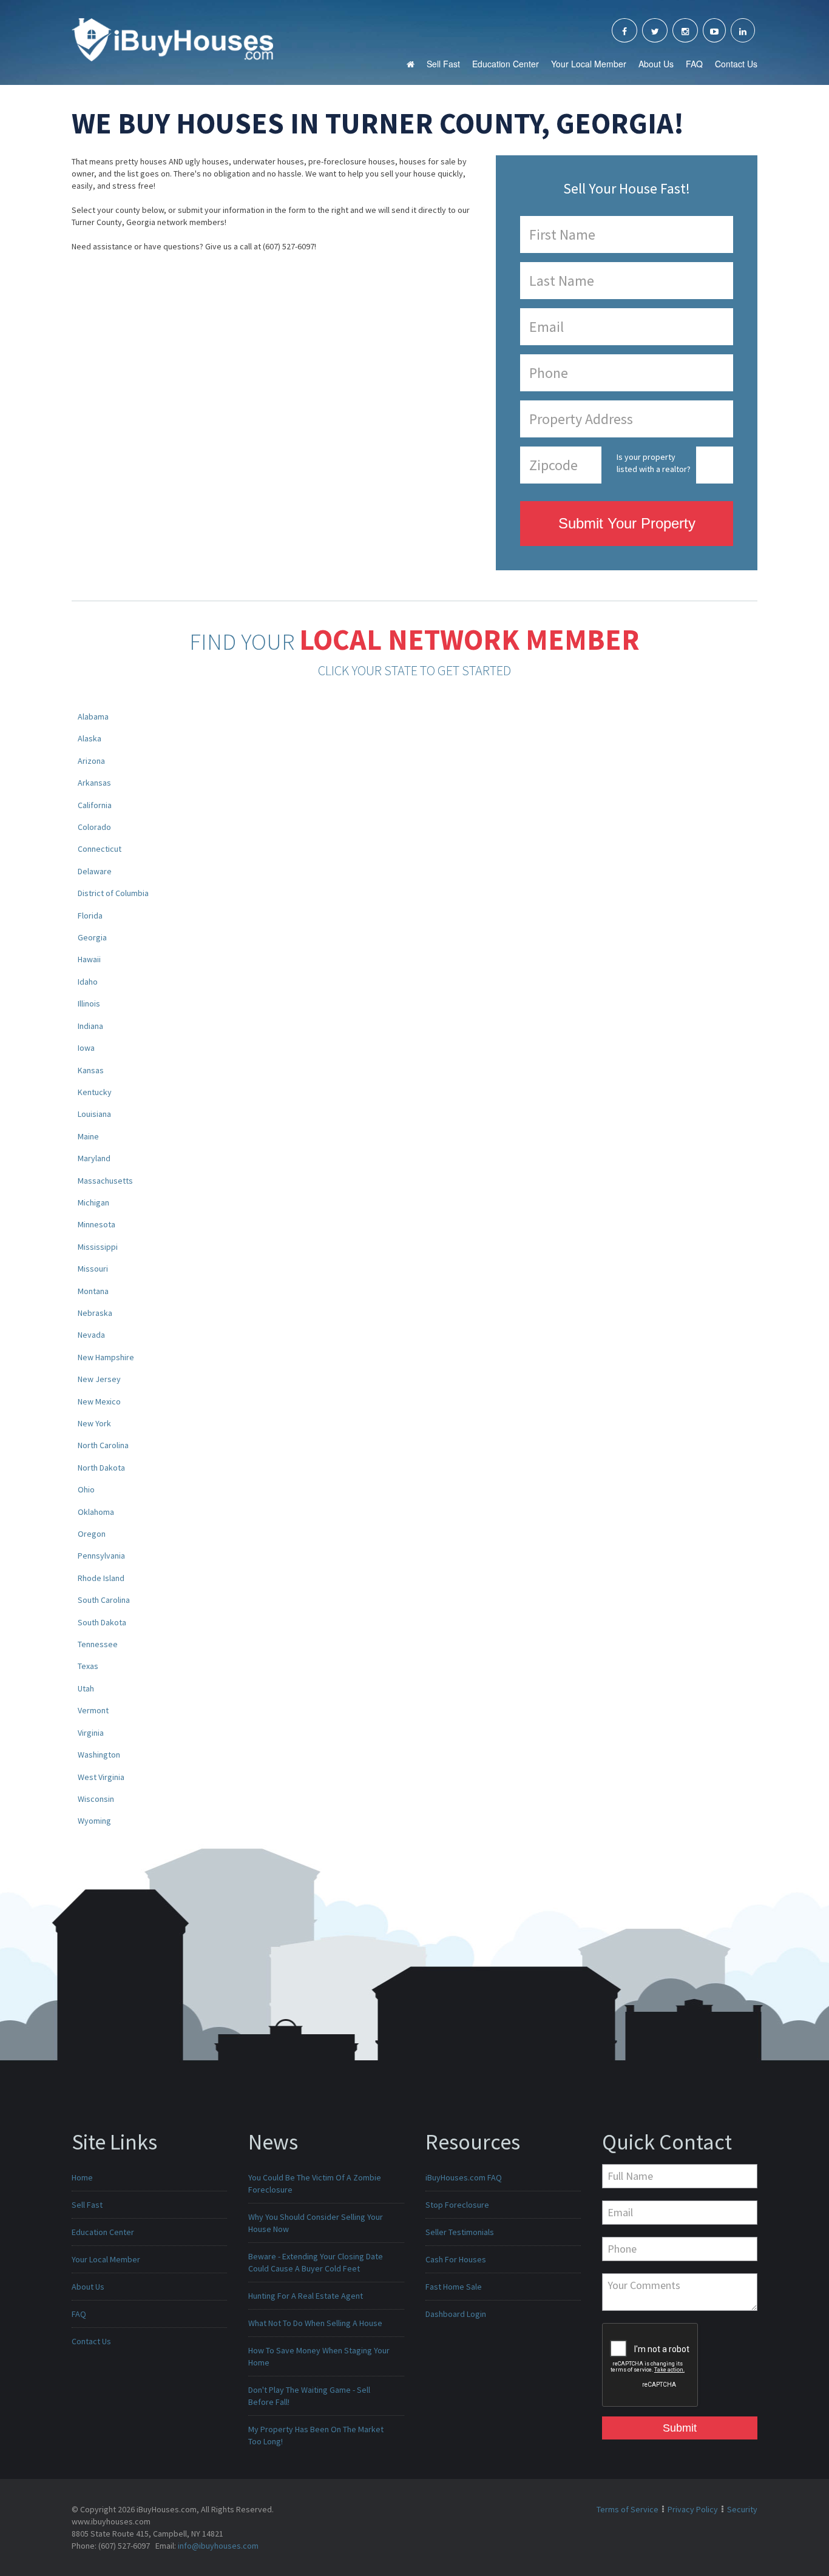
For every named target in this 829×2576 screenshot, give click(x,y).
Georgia (92, 937)
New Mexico (99, 1401)
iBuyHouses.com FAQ (464, 2177)
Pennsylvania (101, 1556)
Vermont (93, 1710)
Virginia (91, 1733)
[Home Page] (172, 39)
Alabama (93, 716)
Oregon (92, 1534)
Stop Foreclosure (457, 2205)
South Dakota (102, 1622)
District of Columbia (113, 893)
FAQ (694, 64)
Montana (93, 1291)
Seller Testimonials (460, 2232)
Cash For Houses (456, 2259)
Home (82, 2177)
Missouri (93, 1269)
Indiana (90, 1026)
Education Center (506, 64)
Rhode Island (101, 1578)
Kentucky (95, 1092)
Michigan (93, 1202)
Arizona (91, 761)
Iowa (86, 1048)
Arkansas (94, 783)
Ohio (86, 1489)
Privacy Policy (693, 2509)
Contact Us (736, 64)
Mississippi (98, 1247)
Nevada (91, 1335)
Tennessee (98, 1644)
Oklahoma (96, 1512)
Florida (90, 915)
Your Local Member (589, 64)
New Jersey (99, 1379)
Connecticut (100, 849)
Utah (86, 1688)
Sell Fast (443, 64)
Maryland (94, 1158)
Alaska (90, 738)
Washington (99, 1755)
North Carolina (103, 1445)
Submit (680, 2428)
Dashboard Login (456, 2314)
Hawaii (89, 959)
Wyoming (94, 1821)
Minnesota (96, 1224)
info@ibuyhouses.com (218, 2546)
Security (742, 2509)
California (95, 805)
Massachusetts (105, 1181)
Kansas (91, 1070)
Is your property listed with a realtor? (654, 463)
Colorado (94, 827)
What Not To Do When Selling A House (315, 2323)
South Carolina (104, 1600)
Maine (88, 1136)
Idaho (88, 982)
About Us (656, 64)
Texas (88, 1666)
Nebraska (95, 1313)
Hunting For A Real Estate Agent (306, 2296)
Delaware (95, 871)
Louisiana (94, 1114)
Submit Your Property (627, 523)
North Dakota (101, 1468)
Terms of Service (628, 2509)
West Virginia (101, 1777)
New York (94, 1423)
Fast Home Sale (454, 2287)
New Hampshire (106, 1357)
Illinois (89, 1003)
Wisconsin (96, 1799)
